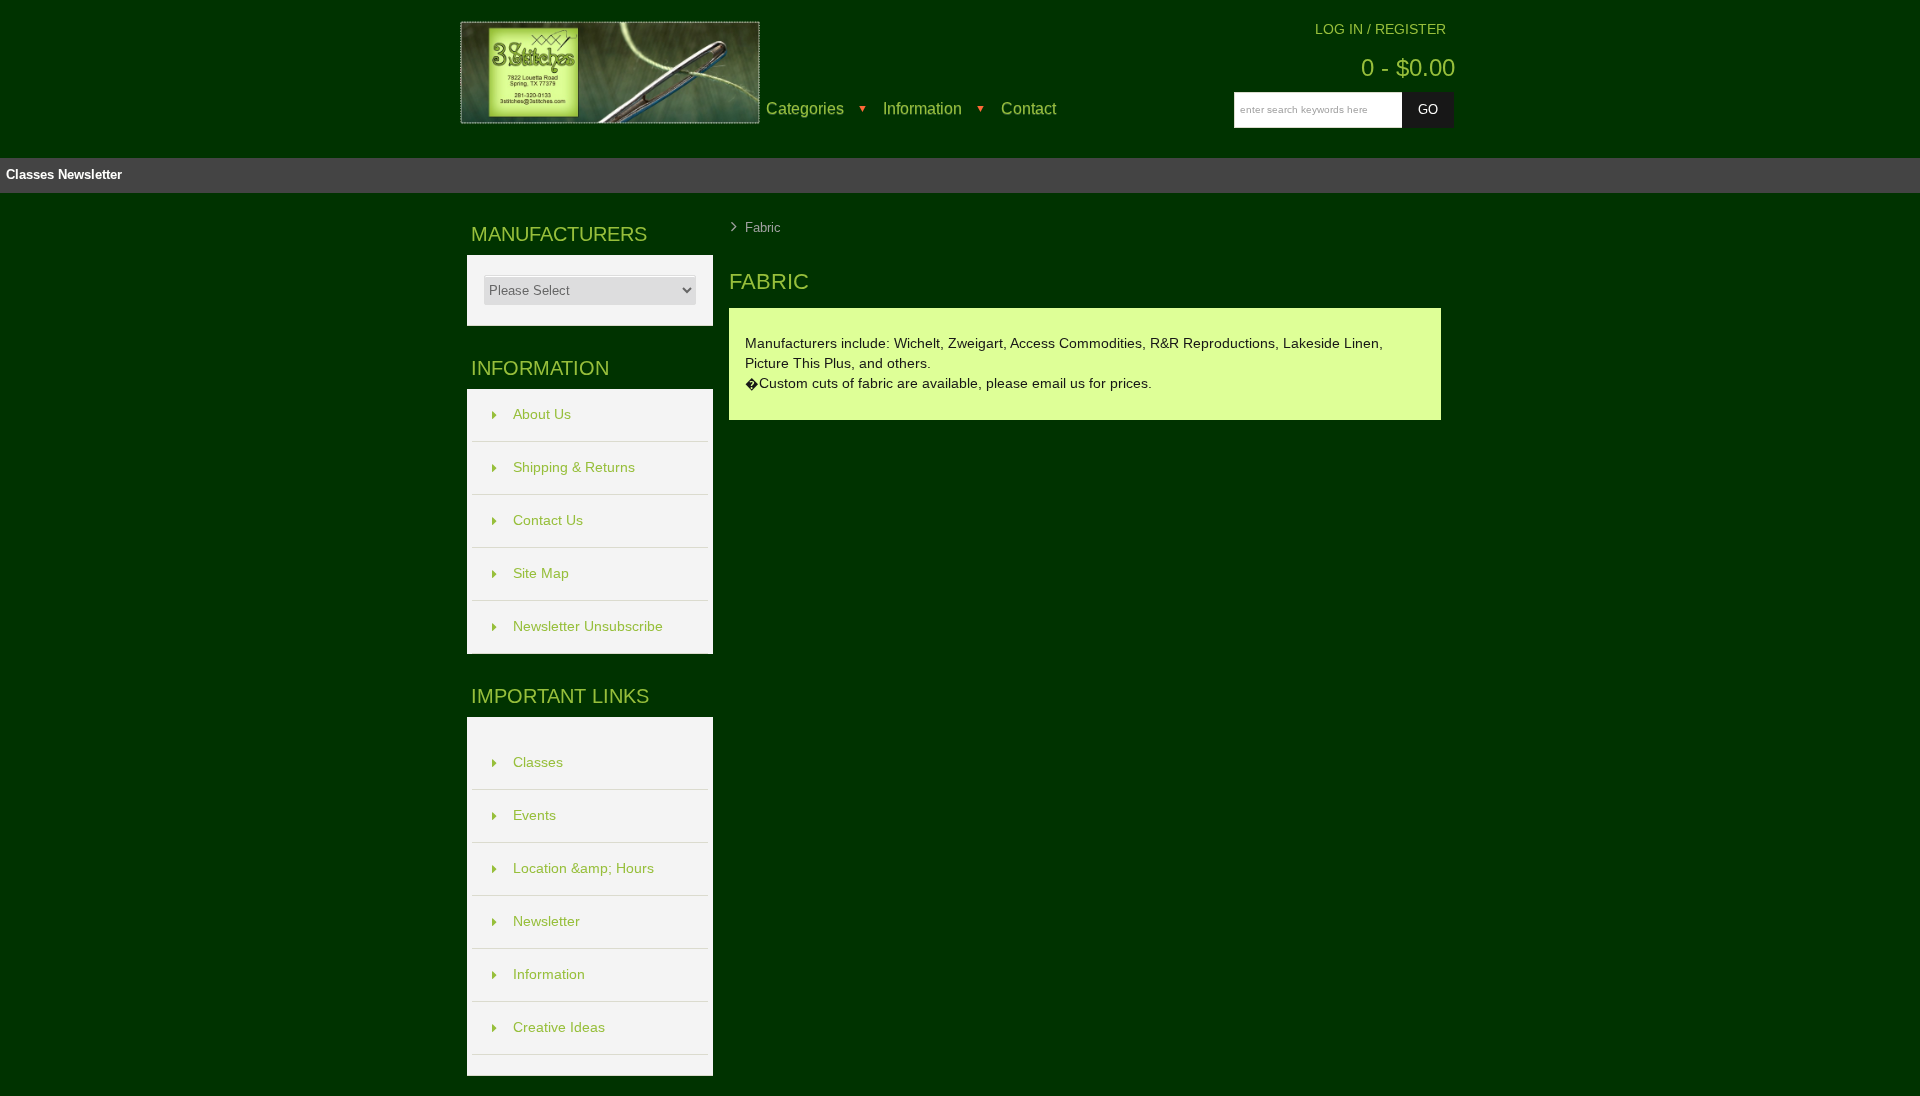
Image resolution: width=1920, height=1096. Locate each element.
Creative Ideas (559, 1027)
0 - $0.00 (1408, 67)
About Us (542, 414)
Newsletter (90, 174)
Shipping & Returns (574, 467)
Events (534, 815)
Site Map (541, 573)
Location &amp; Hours (583, 868)
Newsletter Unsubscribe (588, 626)
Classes (30, 174)
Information (922, 108)
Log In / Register (1380, 29)
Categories (805, 108)
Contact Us (548, 520)
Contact (1028, 108)
